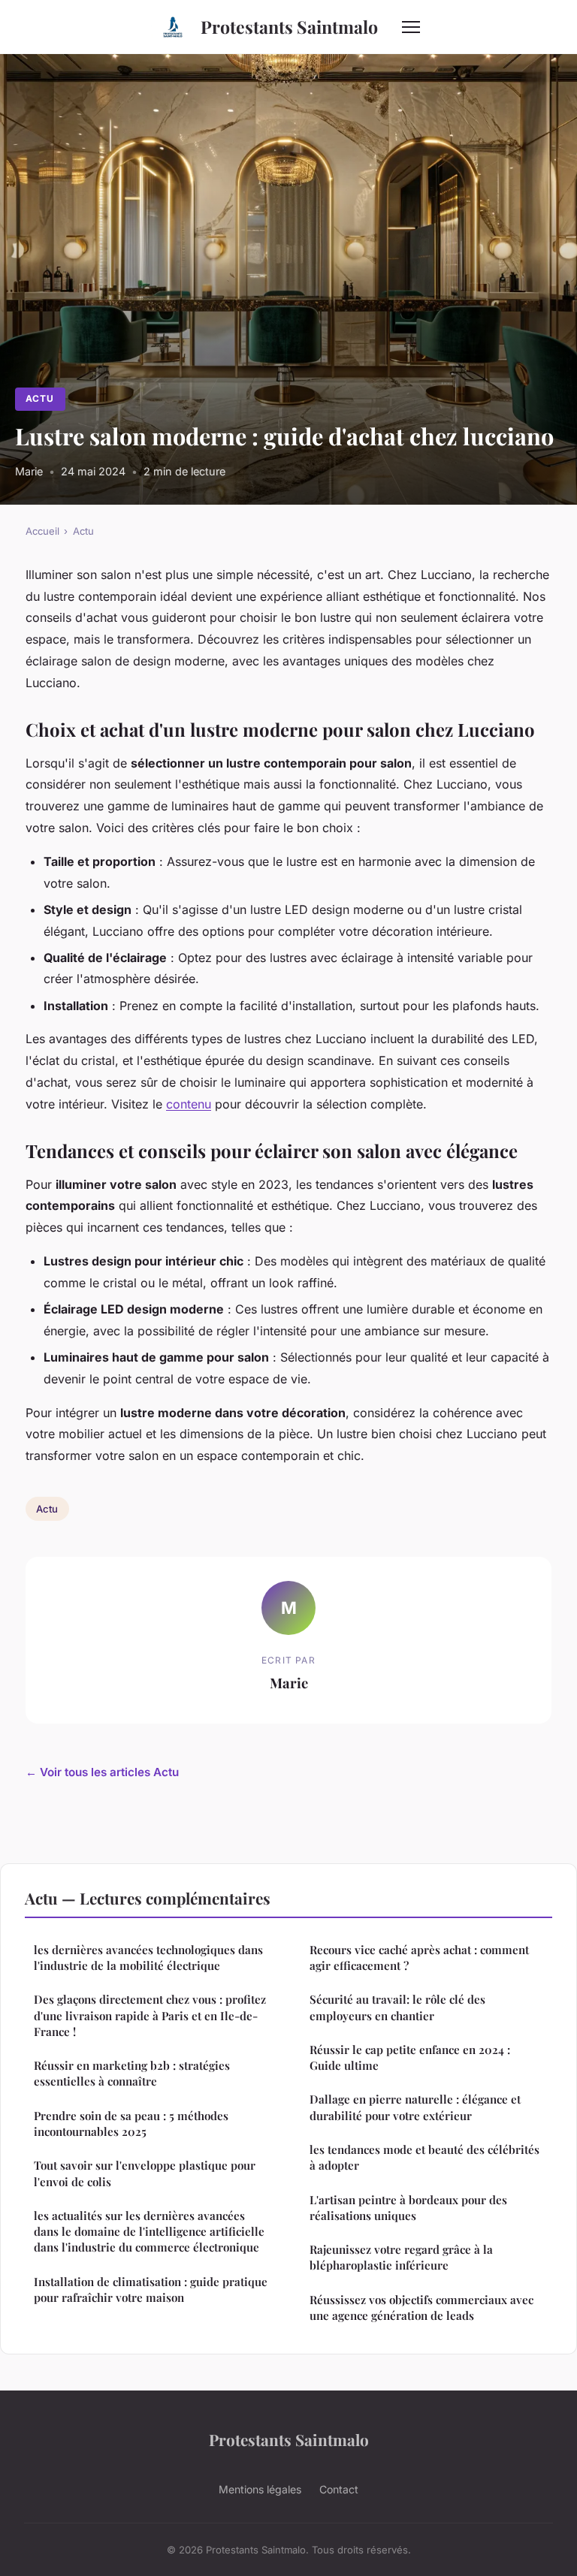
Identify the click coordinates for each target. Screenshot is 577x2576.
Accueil (42, 531)
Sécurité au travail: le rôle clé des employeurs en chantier (397, 2007)
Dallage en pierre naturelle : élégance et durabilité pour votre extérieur (415, 2107)
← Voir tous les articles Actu (102, 1772)
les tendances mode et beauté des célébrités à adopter (424, 2157)
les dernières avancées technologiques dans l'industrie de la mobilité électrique (148, 1958)
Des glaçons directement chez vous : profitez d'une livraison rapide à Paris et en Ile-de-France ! (150, 2015)
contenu (189, 1104)
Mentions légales (260, 2489)
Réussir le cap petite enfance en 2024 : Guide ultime (410, 2057)
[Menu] (411, 27)
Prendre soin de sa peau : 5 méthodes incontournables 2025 (131, 2124)
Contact (339, 2489)
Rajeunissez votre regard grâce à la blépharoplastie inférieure (401, 2257)
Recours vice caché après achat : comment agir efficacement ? (419, 1958)
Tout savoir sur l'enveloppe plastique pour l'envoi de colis (145, 2173)
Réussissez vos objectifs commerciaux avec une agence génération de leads (421, 2308)
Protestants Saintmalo (289, 27)
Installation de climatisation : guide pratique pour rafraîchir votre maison (151, 2289)
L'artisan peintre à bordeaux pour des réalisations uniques (408, 2208)
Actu (40, 398)
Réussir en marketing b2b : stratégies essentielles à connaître (132, 2073)
